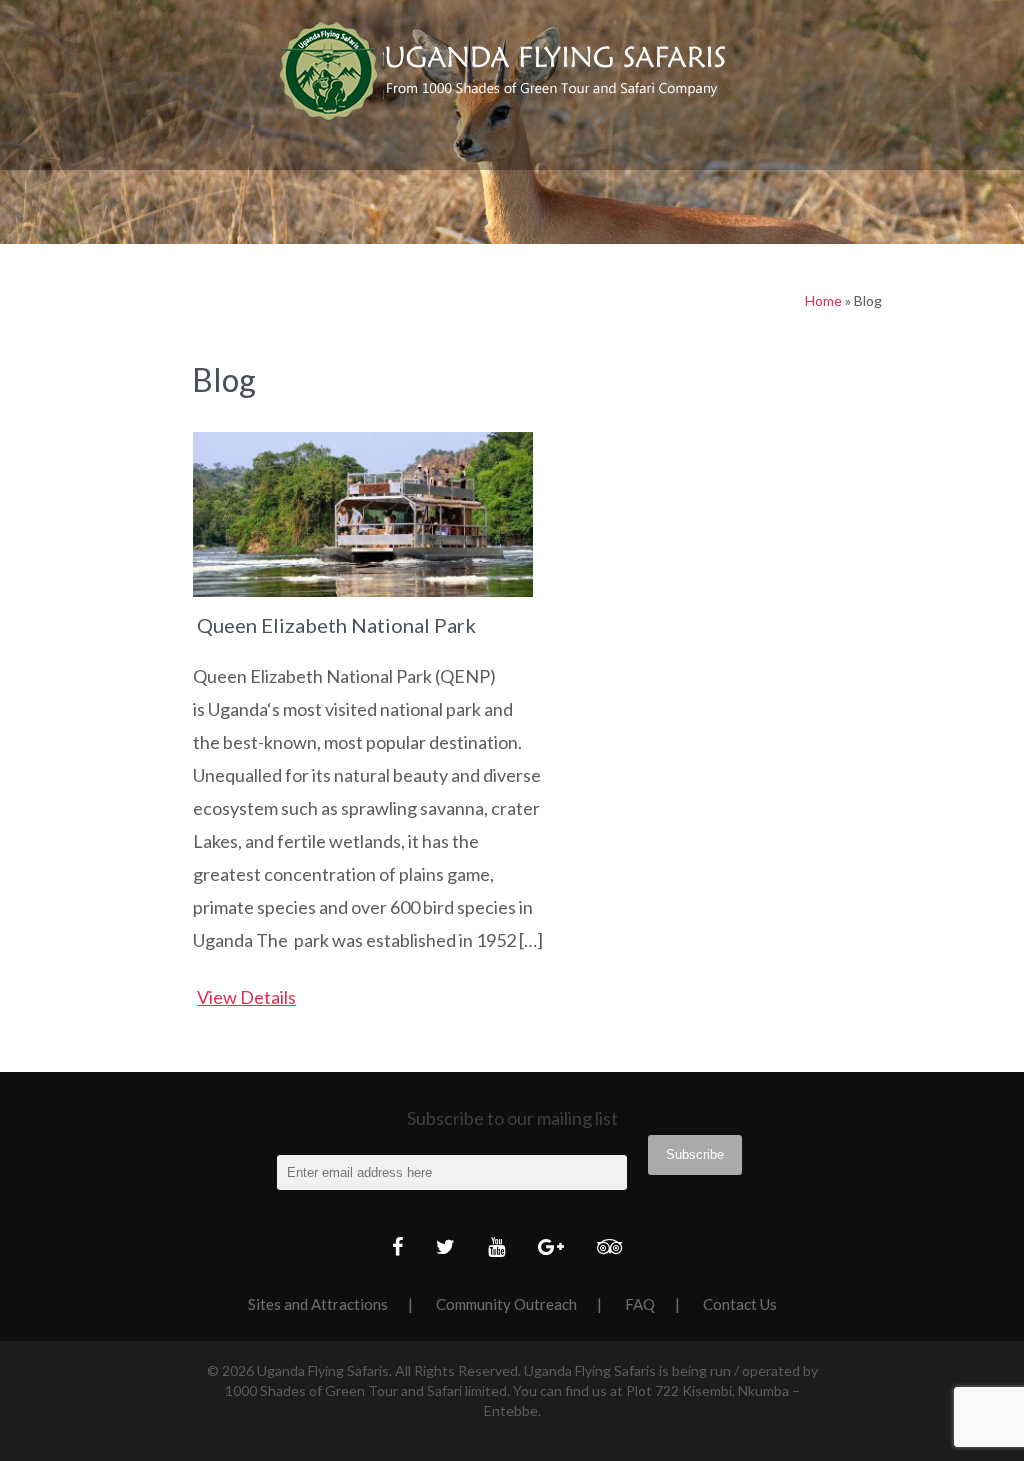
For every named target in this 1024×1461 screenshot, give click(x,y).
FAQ (640, 1304)
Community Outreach (506, 1304)
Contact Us (740, 1304)
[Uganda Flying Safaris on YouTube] (501, 1248)
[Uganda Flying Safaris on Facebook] (402, 1248)
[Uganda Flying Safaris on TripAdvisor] (615, 1248)
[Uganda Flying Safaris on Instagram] (556, 1248)
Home (823, 300)
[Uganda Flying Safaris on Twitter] (450, 1248)
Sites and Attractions (318, 1304)
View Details (246, 997)
